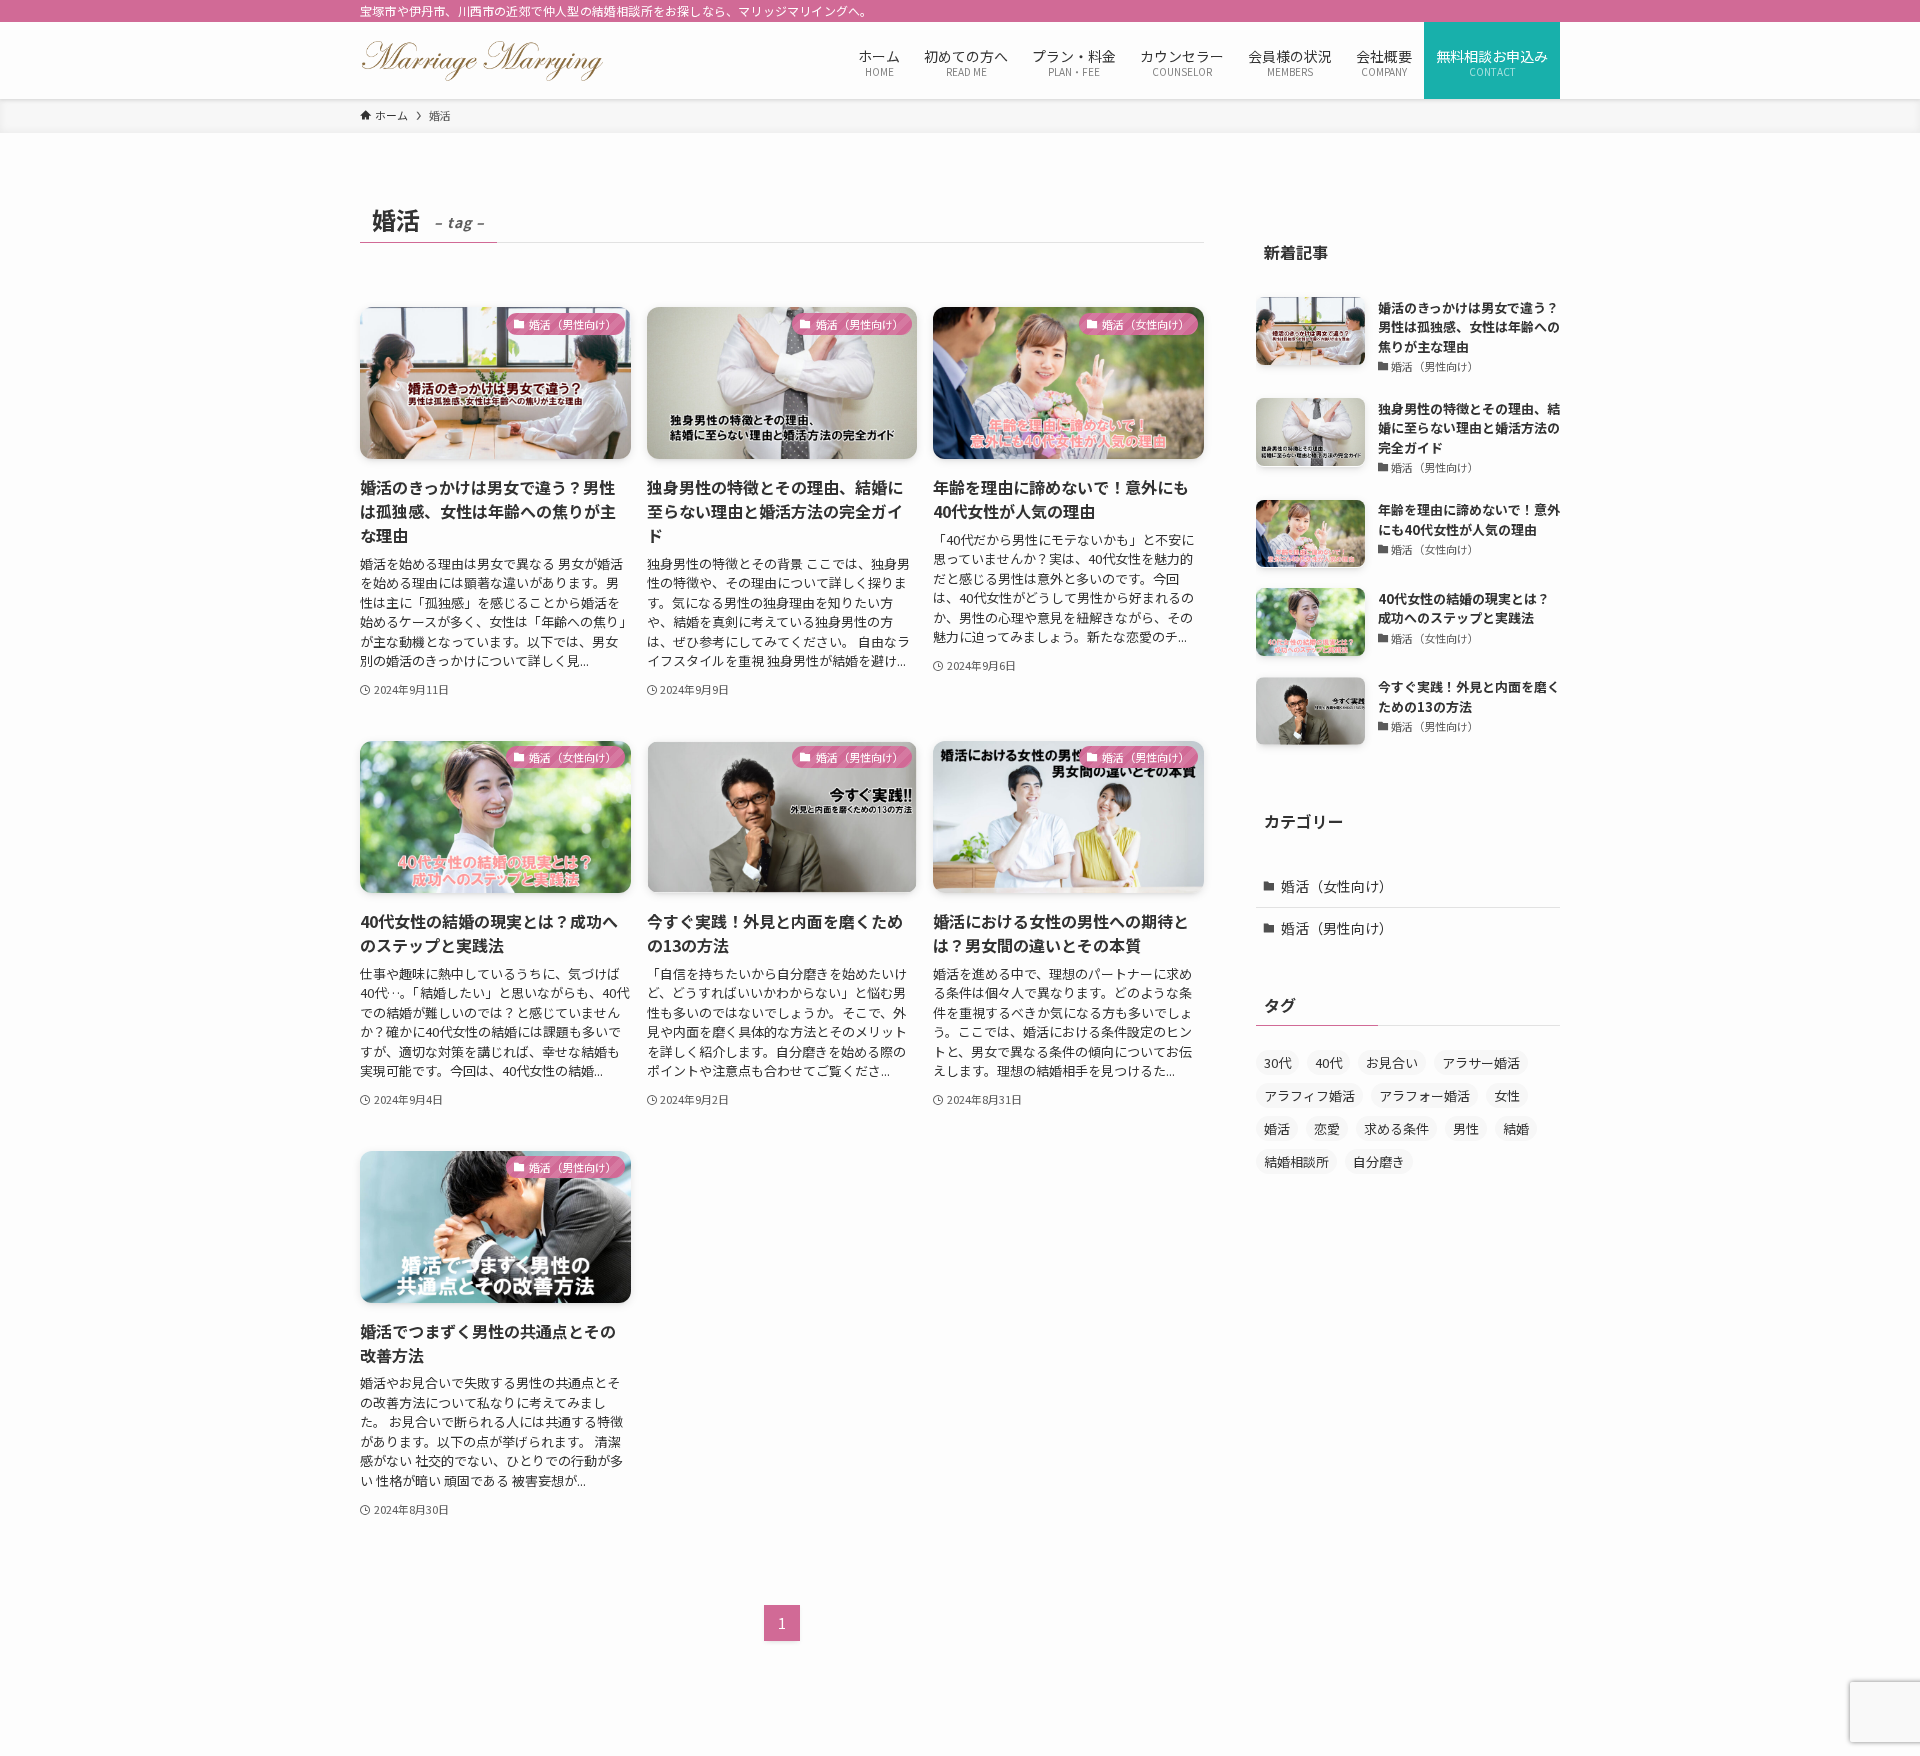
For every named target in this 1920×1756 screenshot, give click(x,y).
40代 (1328, 1062)
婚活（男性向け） (1337, 927)
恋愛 (1327, 1128)
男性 (1466, 1128)
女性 (1507, 1095)
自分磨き (1379, 1161)
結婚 (1516, 1128)
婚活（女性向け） (1337, 886)
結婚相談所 (1296, 1161)
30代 (1277, 1062)
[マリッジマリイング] (483, 60)
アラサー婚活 (1481, 1062)
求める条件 (1396, 1128)
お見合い (1392, 1062)
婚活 (1277, 1128)
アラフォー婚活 (1424, 1095)
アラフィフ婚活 (1309, 1095)
